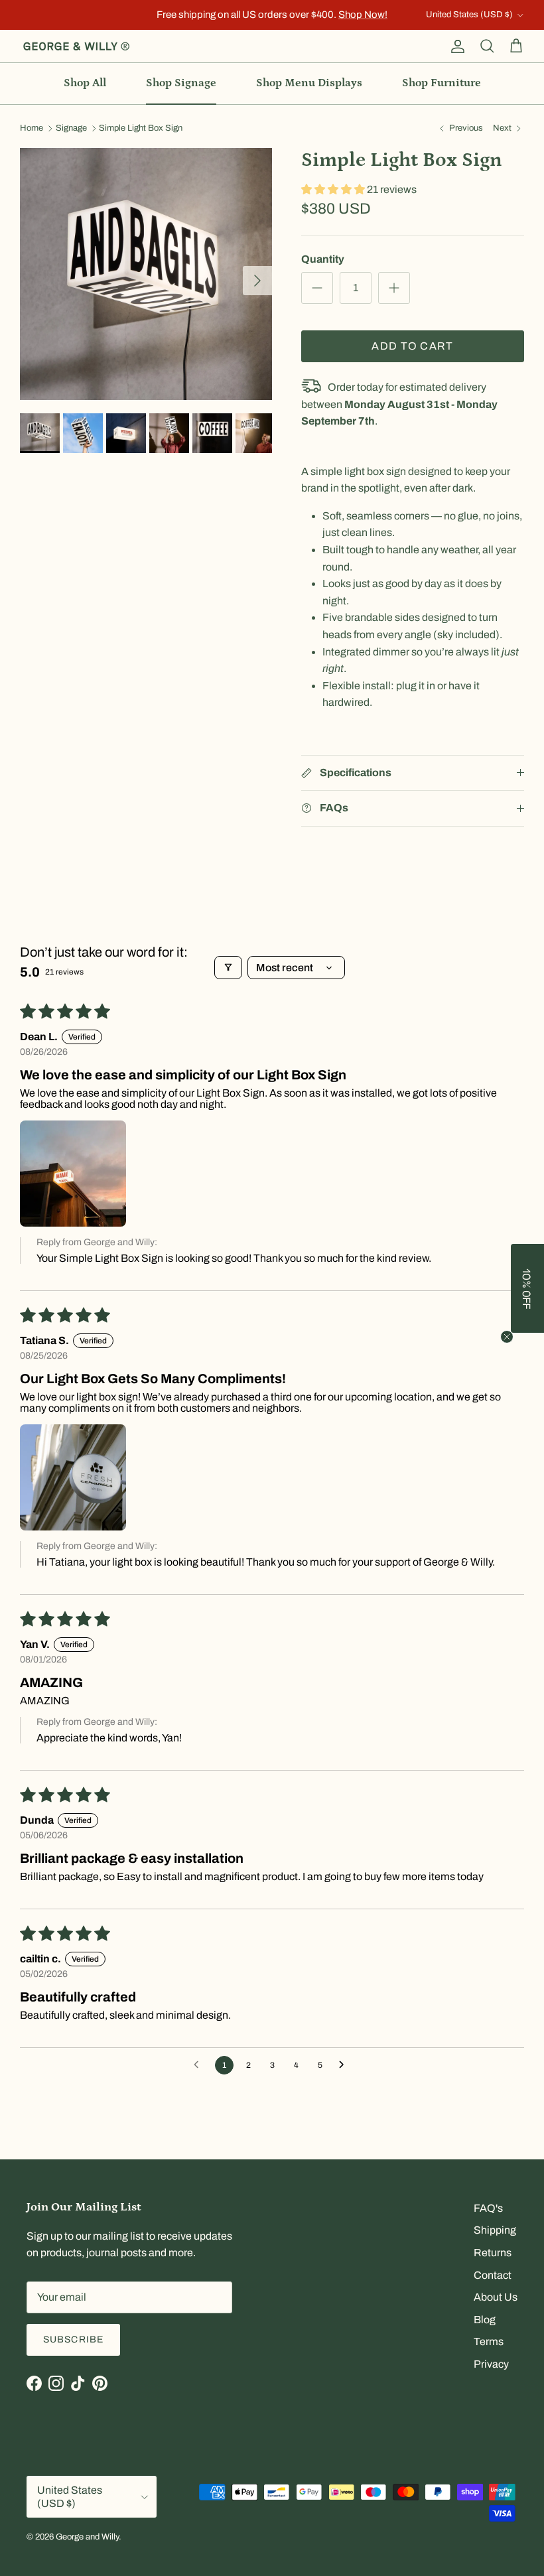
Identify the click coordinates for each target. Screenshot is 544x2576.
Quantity (323, 259)
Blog (485, 2320)
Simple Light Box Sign (141, 129)
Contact (493, 2275)
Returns (493, 2253)
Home (32, 129)
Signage (71, 129)
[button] (334, 189)
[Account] (455, 46)
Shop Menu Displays (309, 83)
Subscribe (73, 2339)
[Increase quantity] (394, 288)
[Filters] (228, 968)
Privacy (491, 2364)
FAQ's (488, 2208)
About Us (496, 2297)
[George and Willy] (76, 46)
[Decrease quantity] (317, 288)
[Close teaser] (507, 1337)
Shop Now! (363, 15)
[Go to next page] (345, 2065)
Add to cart (412, 346)
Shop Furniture (442, 83)
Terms (489, 2341)
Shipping (495, 2230)
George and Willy (87, 2537)
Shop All (85, 83)
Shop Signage (181, 83)
